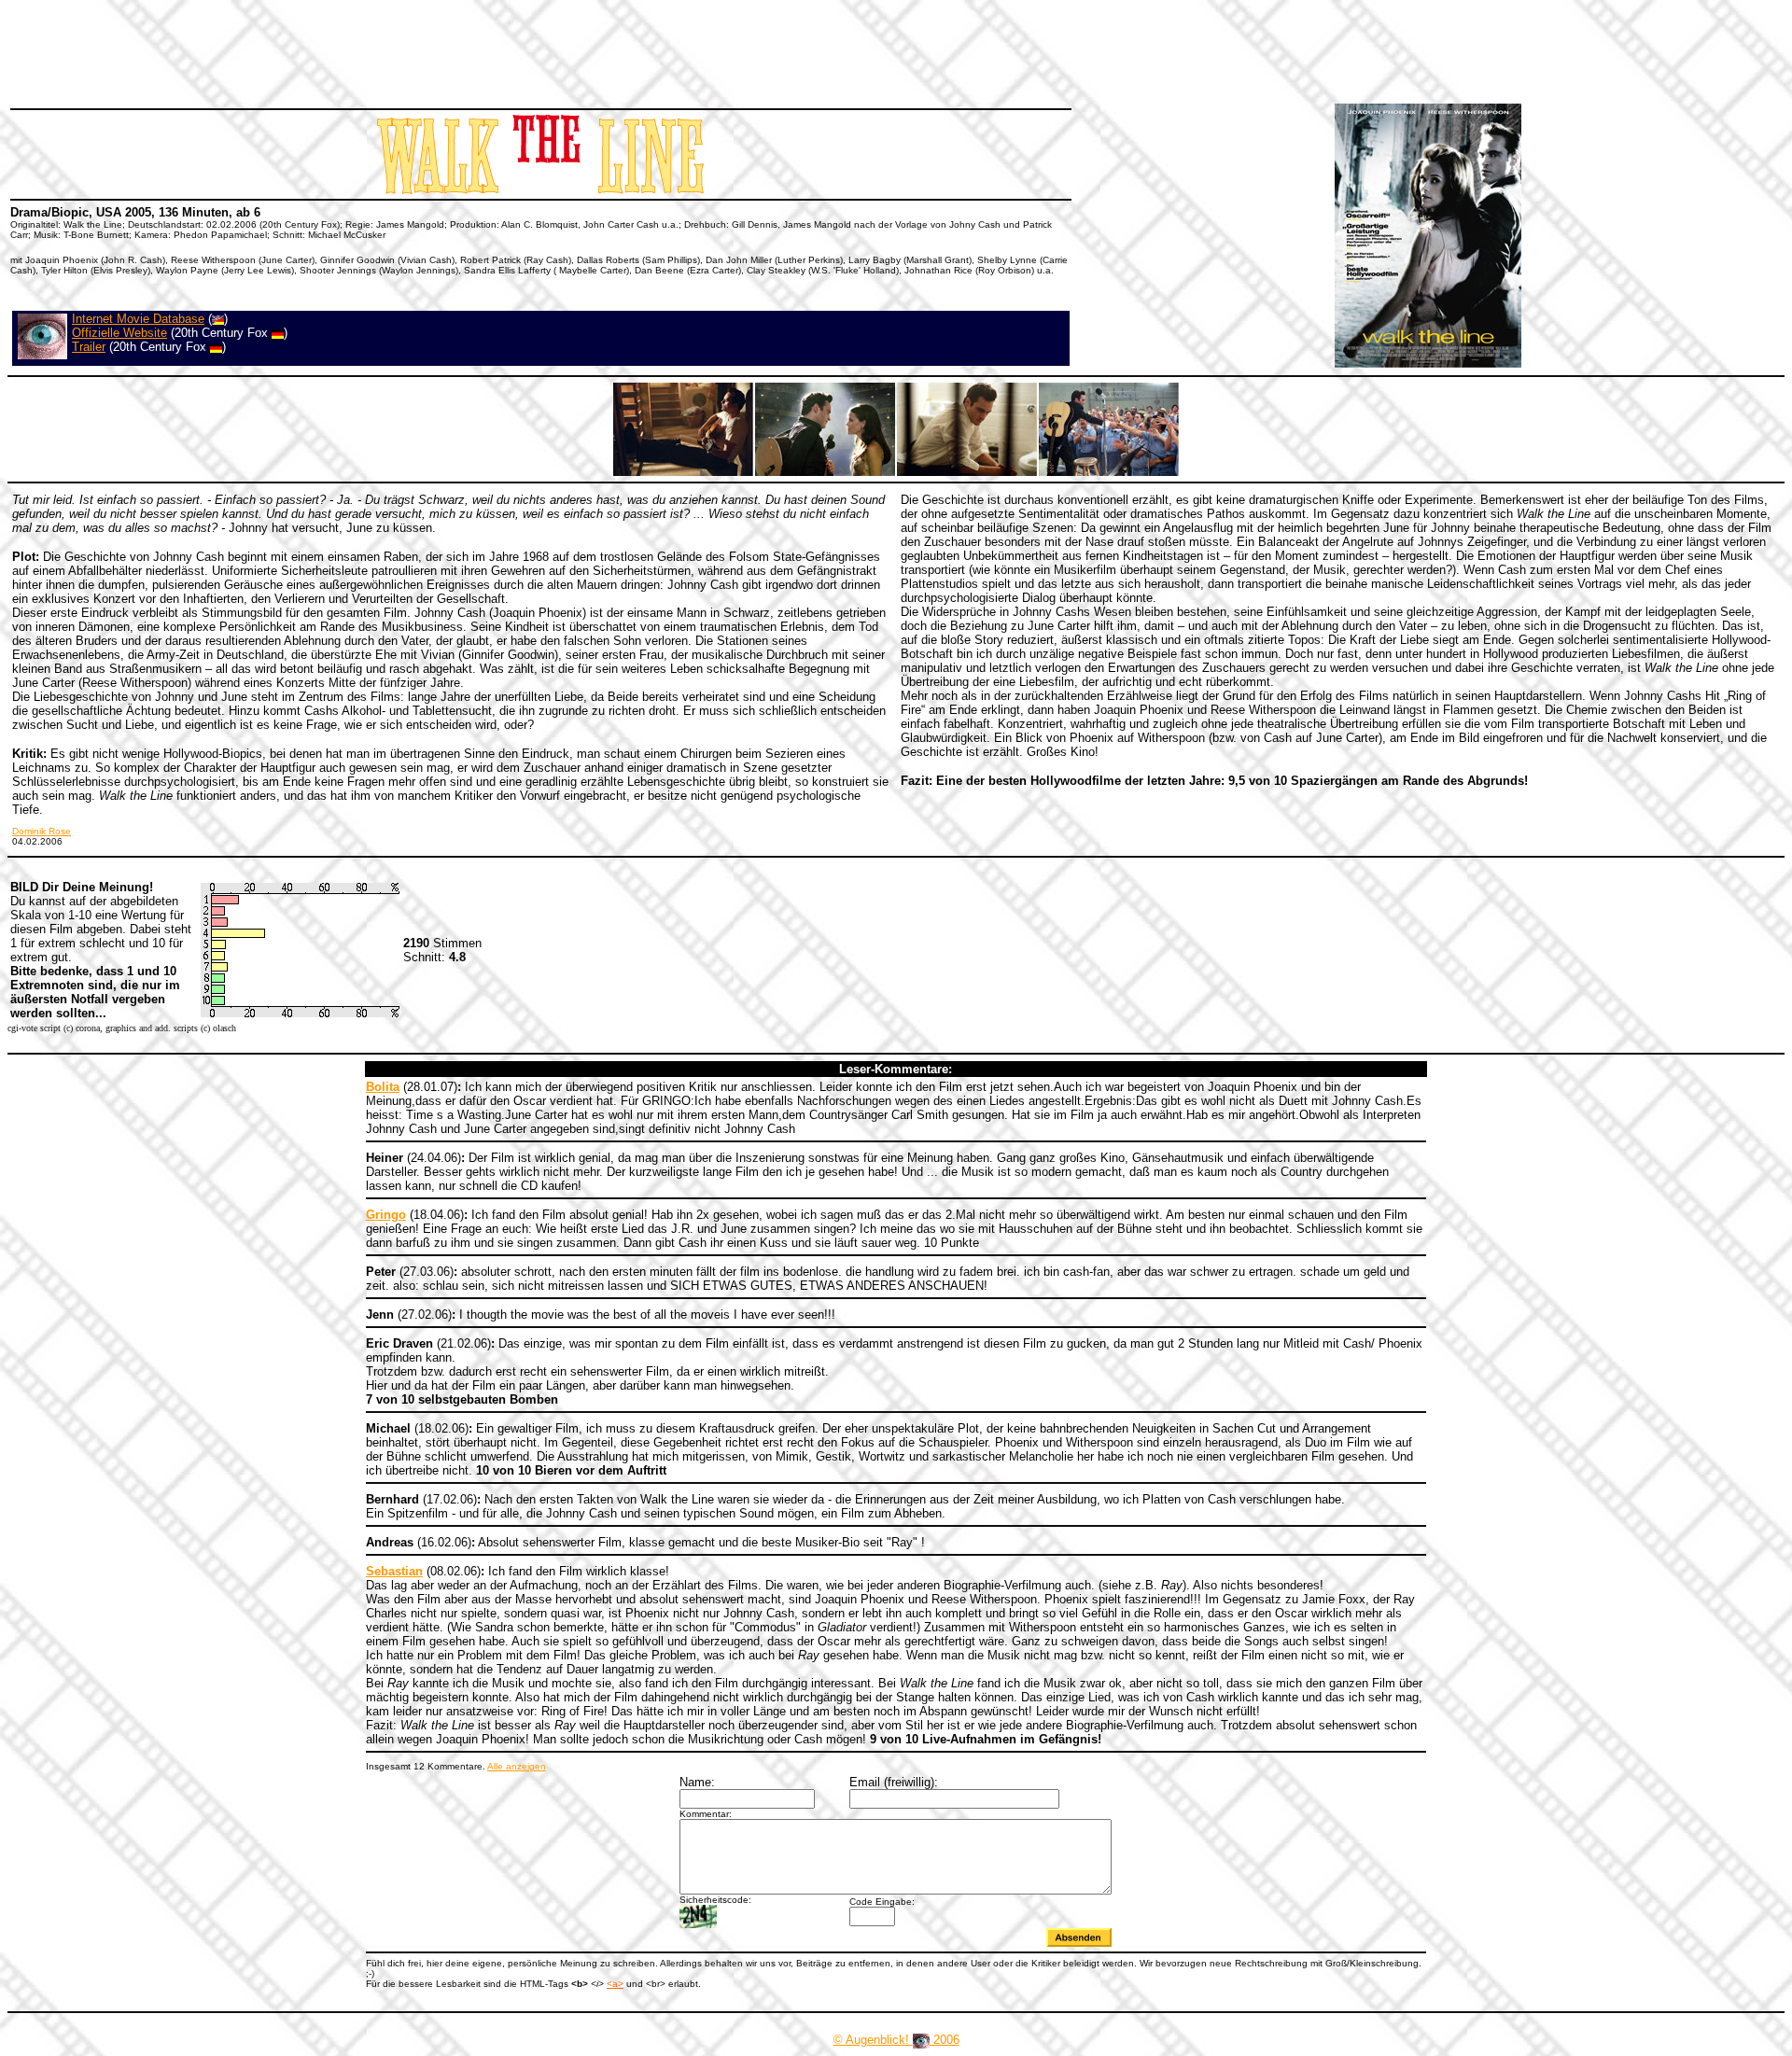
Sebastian (394, 1571)
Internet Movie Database (138, 319)
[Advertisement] (349, 51)
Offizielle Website (119, 333)
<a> (615, 1984)
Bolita (383, 1087)
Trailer (89, 347)
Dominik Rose (42, 831)
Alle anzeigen (517, 1766)
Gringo (386, 1215)
